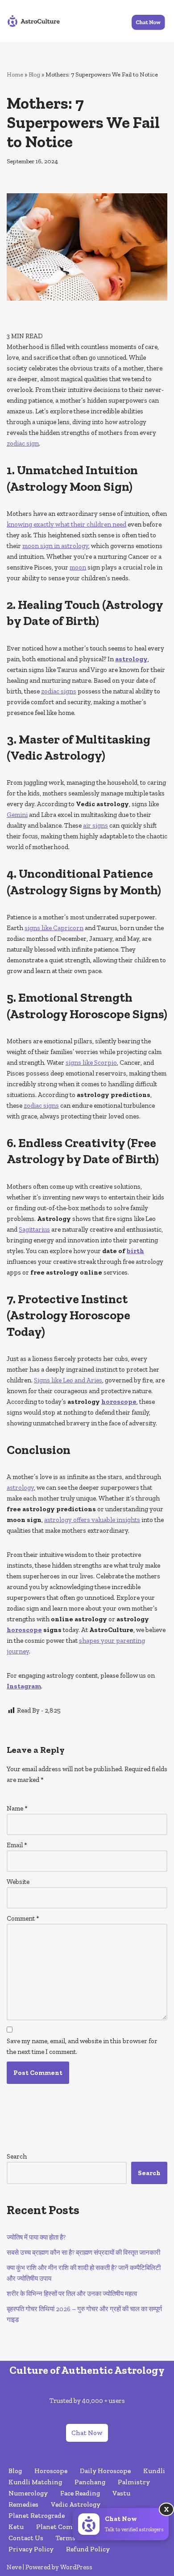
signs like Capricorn (54, 928)
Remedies (23, 2504)
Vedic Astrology (76, 2504)
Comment (23, 1918)
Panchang (90, 2482)
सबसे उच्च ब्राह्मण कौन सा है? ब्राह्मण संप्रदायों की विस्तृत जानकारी (83, 2253)
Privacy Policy (31, 2549)
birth (135, 1251)
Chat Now (87, 2433)
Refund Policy (88, 2549)
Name (17, 1808)
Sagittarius (34, 1229)
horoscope (119, 1402)
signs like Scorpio (91, 1063)
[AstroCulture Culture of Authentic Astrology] (33, 21)
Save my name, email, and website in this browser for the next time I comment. (82, 2046)
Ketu (16, 2527)
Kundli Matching (35, 2482)
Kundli (154, 2471)
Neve (14, 2567)
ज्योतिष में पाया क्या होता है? (36, 2237)
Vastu (121, 2493)
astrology (131, 659)
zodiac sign (23, 443)
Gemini (17, 815)
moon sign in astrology (55, 546)
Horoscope (51, 2471)
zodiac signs (59, 691)
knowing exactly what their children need (66, 524)
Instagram (24, 1686)
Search (17, 2156)
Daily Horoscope (105, 2471)
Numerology (28, 2493)
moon (78, 567)
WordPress (76, 2567)
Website (18, 1882)
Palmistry (134, 2482)
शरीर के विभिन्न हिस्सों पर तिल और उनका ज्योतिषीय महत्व (72, 2294)
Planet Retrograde (37, 2516)
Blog (34, 74)
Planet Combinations (69, 2527)
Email (17, 1845)
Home (15, 74)
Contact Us (26, 2538)
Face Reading (80, 2493)
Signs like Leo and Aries (68, 1380)
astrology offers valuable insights (92, 1520)
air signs (95, 825)
